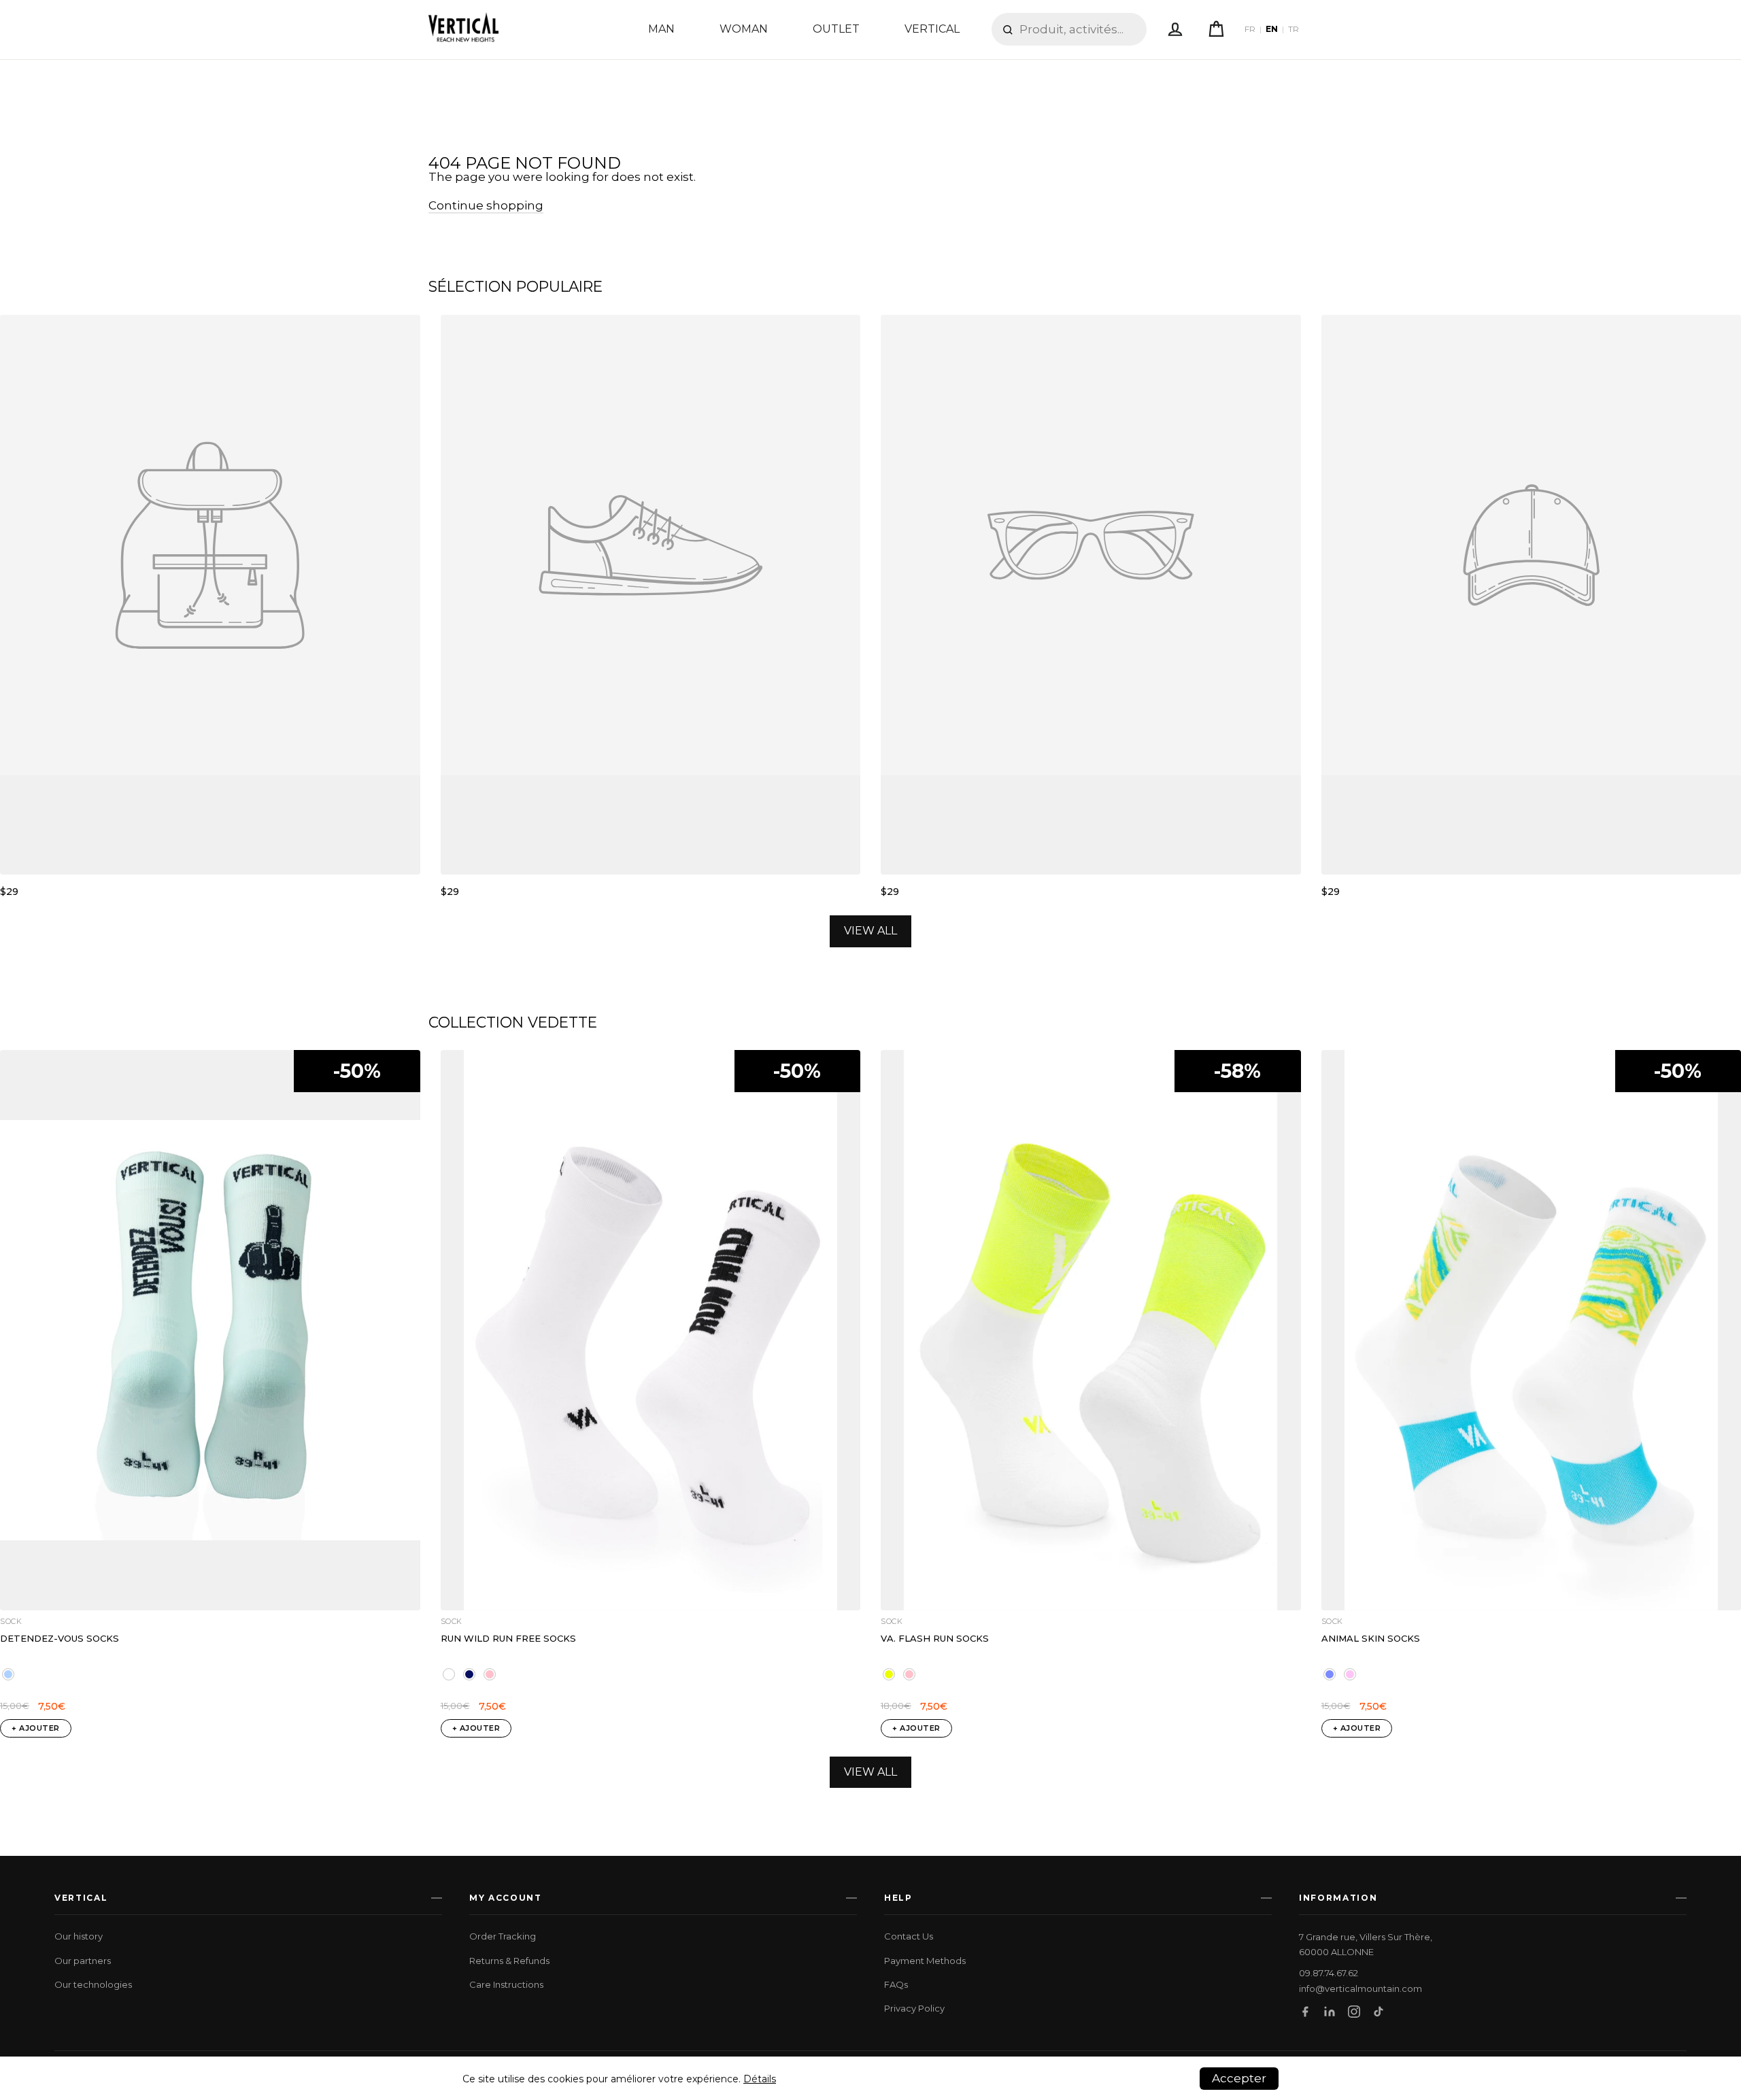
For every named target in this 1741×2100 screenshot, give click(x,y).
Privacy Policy (914, 2008)
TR (1294, 29)
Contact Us (909, 1936)
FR (1250, 29)
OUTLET (836, 29)
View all (870, 931)
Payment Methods (925, 1961)
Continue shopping (486, 205)
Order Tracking (503, 1936)
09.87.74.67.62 (1329, 1973)
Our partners (83, 1961)
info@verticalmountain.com (1360, 1989)
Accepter (1239, 2078)
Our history (79, 1936)
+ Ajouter (36, 1728)
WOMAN (744, 29)
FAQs (896, 1984)
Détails (760, 2079)
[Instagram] (1354, 2012)
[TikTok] (1379, 2012)
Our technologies (93, 1984)
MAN (661, 29)
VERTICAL (932, 29)
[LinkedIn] (1330, 2012)
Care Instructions (506, 1984)
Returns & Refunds (509, 1961)
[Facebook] (1305, 2012)
